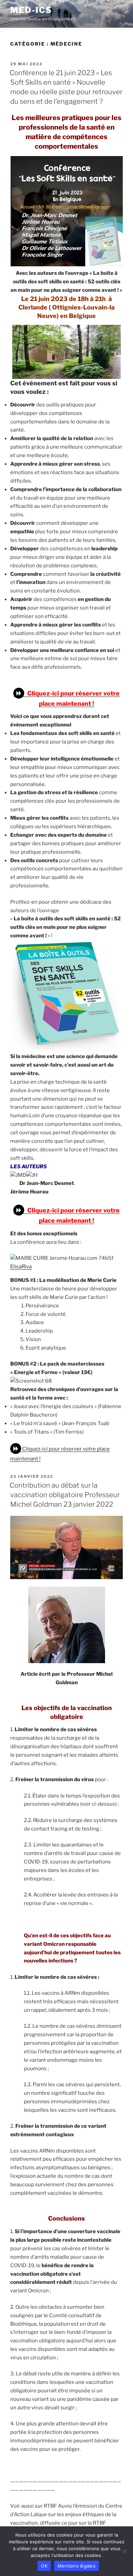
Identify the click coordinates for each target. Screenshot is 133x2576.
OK (44, 2566)
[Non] (124, 2551)
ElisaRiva (21, 1267)
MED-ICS (31, 10)
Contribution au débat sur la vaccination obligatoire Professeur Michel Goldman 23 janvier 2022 (65, 1495)
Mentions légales (77, 2566)
